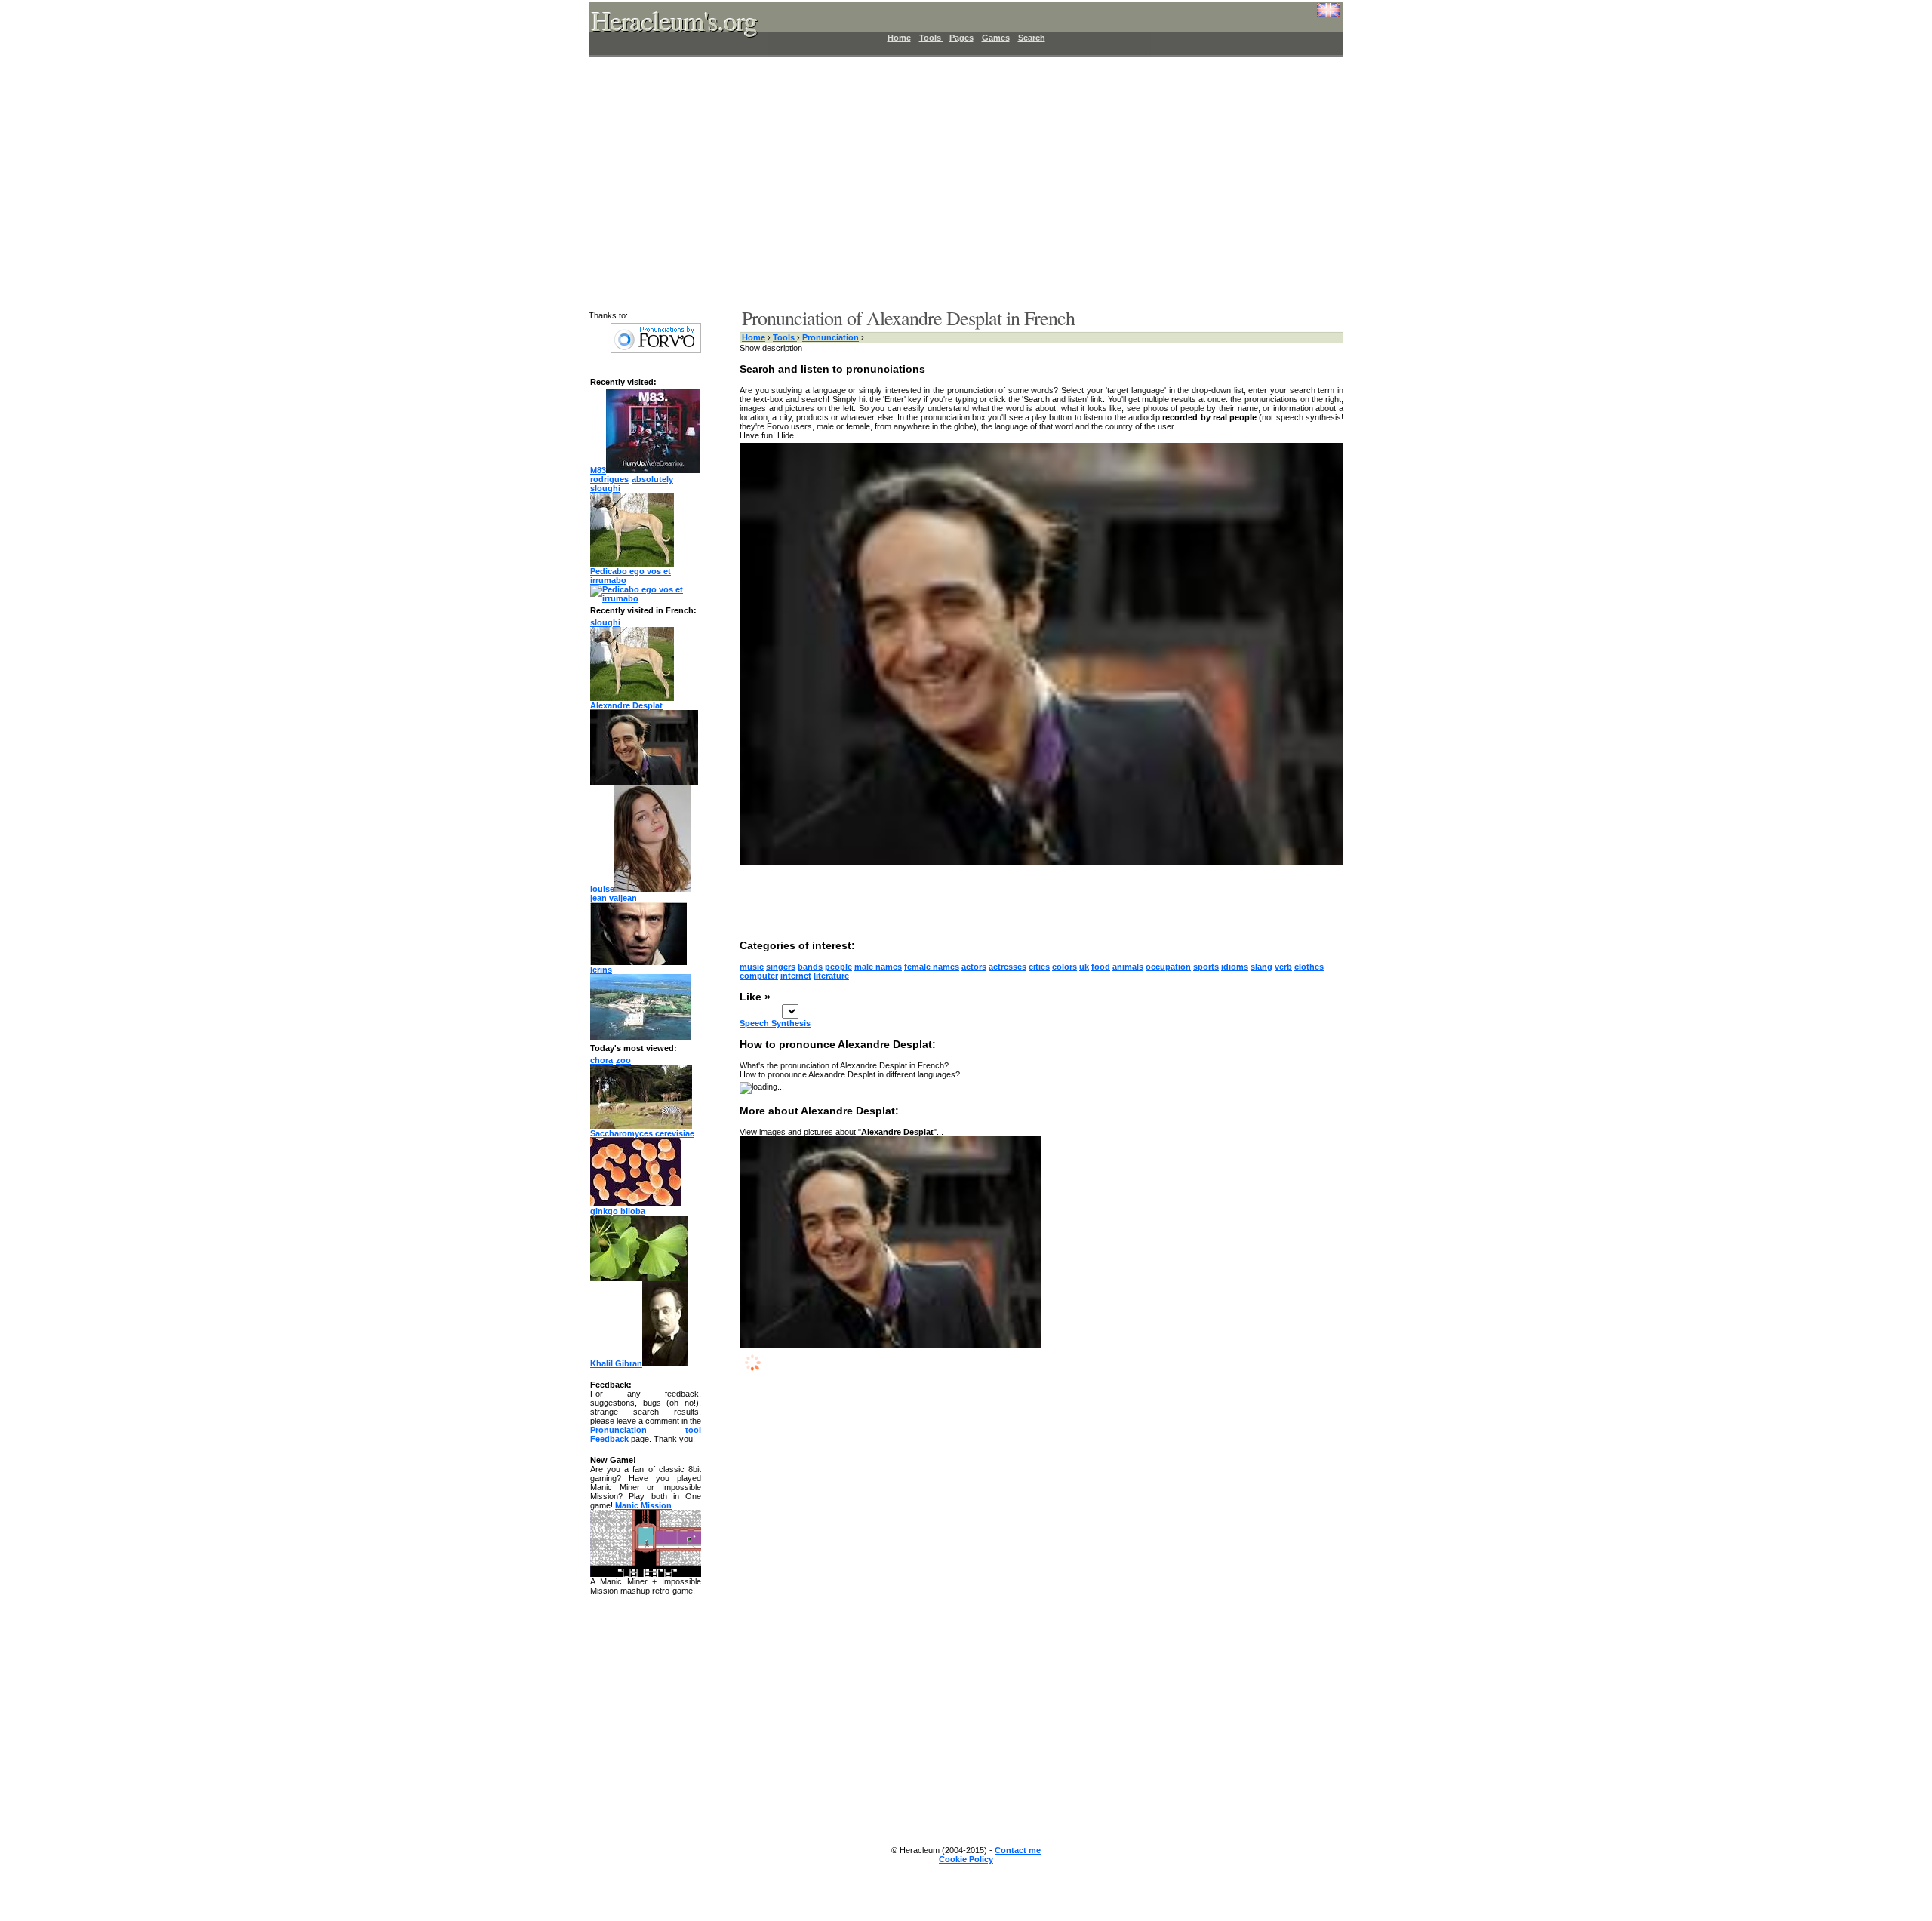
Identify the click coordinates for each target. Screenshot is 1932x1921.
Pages (961, 38)
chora (601, 1060)
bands (810, 967)
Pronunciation (831, 337)
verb (1283, 967)
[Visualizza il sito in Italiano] (1317, 15)
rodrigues (609, 479)
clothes (1309, 967)
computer (759, 976)
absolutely (652, 479)
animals (1128, 967)
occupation (1168, 967)
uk (1084, 967)
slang (1261, 967)
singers (781, 967)
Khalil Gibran (616, 1363)
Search (1032, 38)
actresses (1008, 967)
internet (796, 976)
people (838, 967)
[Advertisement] (957, 181)
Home (899, 38)
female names (932, 967)
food (1101, 967)
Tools (931, 38)
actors (974, 967)
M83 (598, 470)
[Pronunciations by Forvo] (656, 350)
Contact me (1018, 1850)
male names (878, 967)
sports (1206, 967)
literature (831, 976)
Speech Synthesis (775, 1023)
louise (602, 889)
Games (996, 38)
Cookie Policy (966, 1859)
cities (1039, 967)
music (752, 967)
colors (1064, 967)
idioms (1235, 967)
